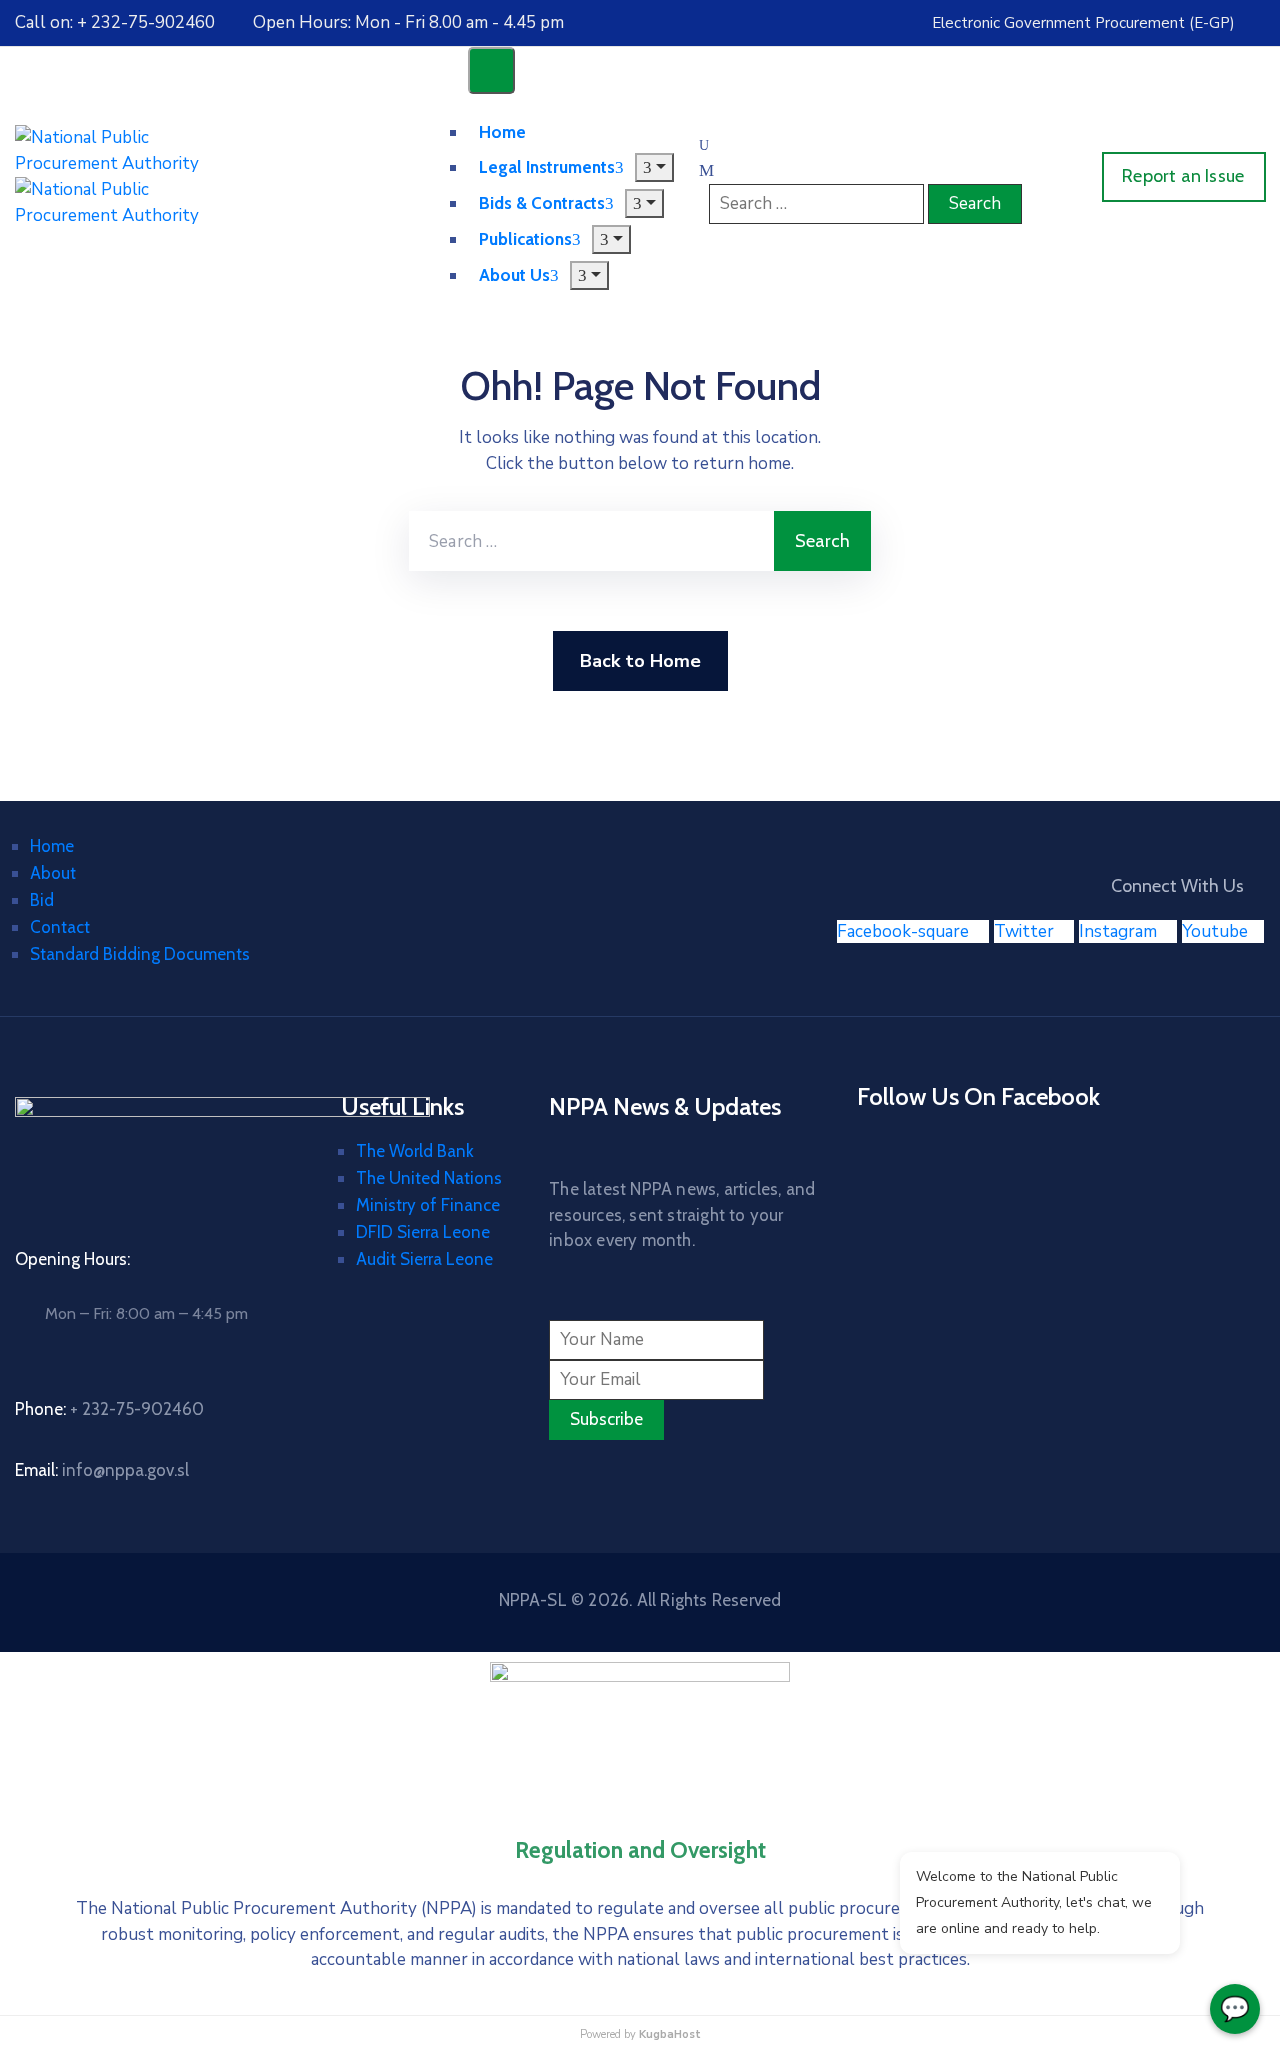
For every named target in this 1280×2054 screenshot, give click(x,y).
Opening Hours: (72, 1259)
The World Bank (415, 1151)
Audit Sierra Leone (424, 1259)
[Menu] (654, 167)
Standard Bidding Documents (140, 954)
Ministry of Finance (428, 1205)
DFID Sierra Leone (423, 1232)
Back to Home (640, 661)
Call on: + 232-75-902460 (115, 22)
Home (52, 846)
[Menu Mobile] (491, 70)
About (53, 873)
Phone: (109, 1409)
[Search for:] (591, 541)
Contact (60, 927)
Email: (102, 1470)
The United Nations (429, 1178)
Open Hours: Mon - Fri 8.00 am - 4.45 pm (408, 22)
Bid (42, 900)
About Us (514, 275)
